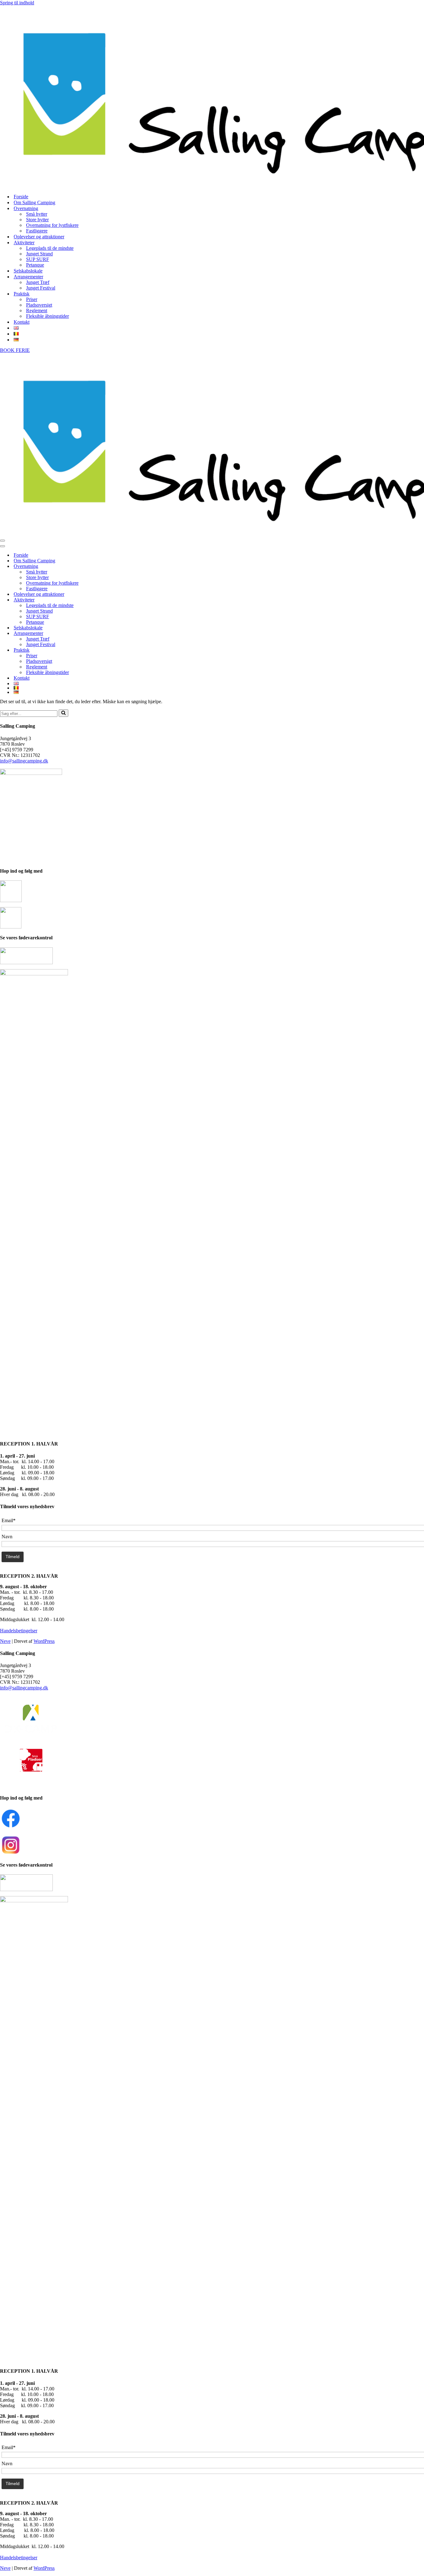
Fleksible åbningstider (47, 316)
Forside (21, 197)
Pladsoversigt (39, 305)
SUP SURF (38, 259)
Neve (5, 1641)
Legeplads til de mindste (50, 248)
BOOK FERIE (15, 350)
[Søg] (63, 713)
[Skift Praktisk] (109, 650)
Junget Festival (41, 288)
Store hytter (37, 220)
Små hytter (37, 214)
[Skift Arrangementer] (109, 634)
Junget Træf (38, 282)
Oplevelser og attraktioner (39, 237)
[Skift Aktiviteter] (109, 600)
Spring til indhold (17, 3)
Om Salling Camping (34, 202)
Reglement (37, 310)
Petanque (35, 265)
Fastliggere (37, 231)
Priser (32, 299)
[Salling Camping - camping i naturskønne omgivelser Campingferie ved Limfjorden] (212, 97)
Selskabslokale (28, 271)
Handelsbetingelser (19, 1631)
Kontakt (22, 322)
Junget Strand (39, 254)
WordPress (44, 1641)
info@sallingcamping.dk (24, 761)
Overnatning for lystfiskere (52, 225)
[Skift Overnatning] (109, 566)
